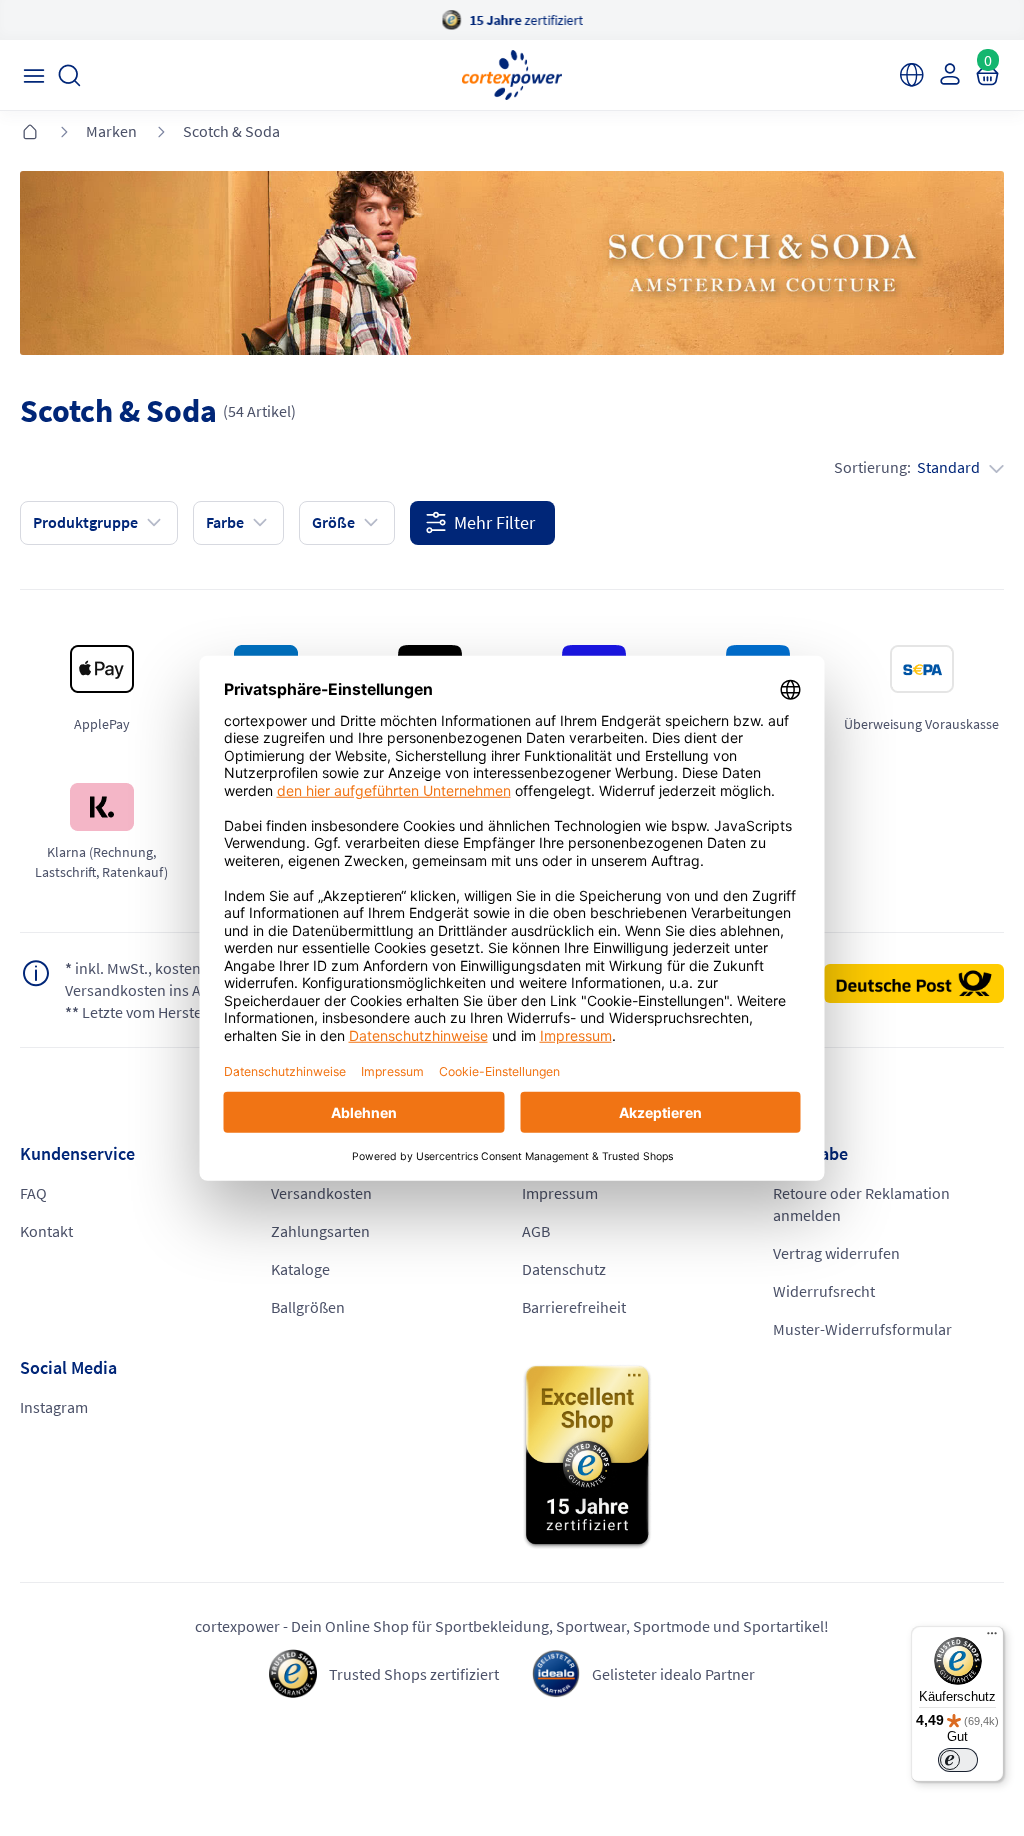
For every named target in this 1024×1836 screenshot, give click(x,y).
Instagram (54, 1407)
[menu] (33, 75)
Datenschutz (564, 1269)
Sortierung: (907, 467)
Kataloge (300, 1269)
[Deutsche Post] (914, 984)
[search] (69, 75)
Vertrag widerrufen (836, 1253)
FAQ (33, 1193)
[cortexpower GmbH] (512, 75)
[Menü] (992, 1638)
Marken (111, 131)
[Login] (948, 74)
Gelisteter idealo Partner (673, 1674)
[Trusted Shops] (763, 1457)
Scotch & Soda (231, 131)
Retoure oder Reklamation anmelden (861, 1204)
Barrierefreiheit (574, 1307)
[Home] (30, 133)
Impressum (560, 1193)
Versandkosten (321, 1193)
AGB (536, 1231)
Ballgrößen (308, 1307)
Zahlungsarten (320, 1231)
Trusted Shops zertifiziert (414, 1674)
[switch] (958, 1760)
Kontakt (46, 1231)
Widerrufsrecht (824, 1291)
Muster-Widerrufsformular (862, 1329)
